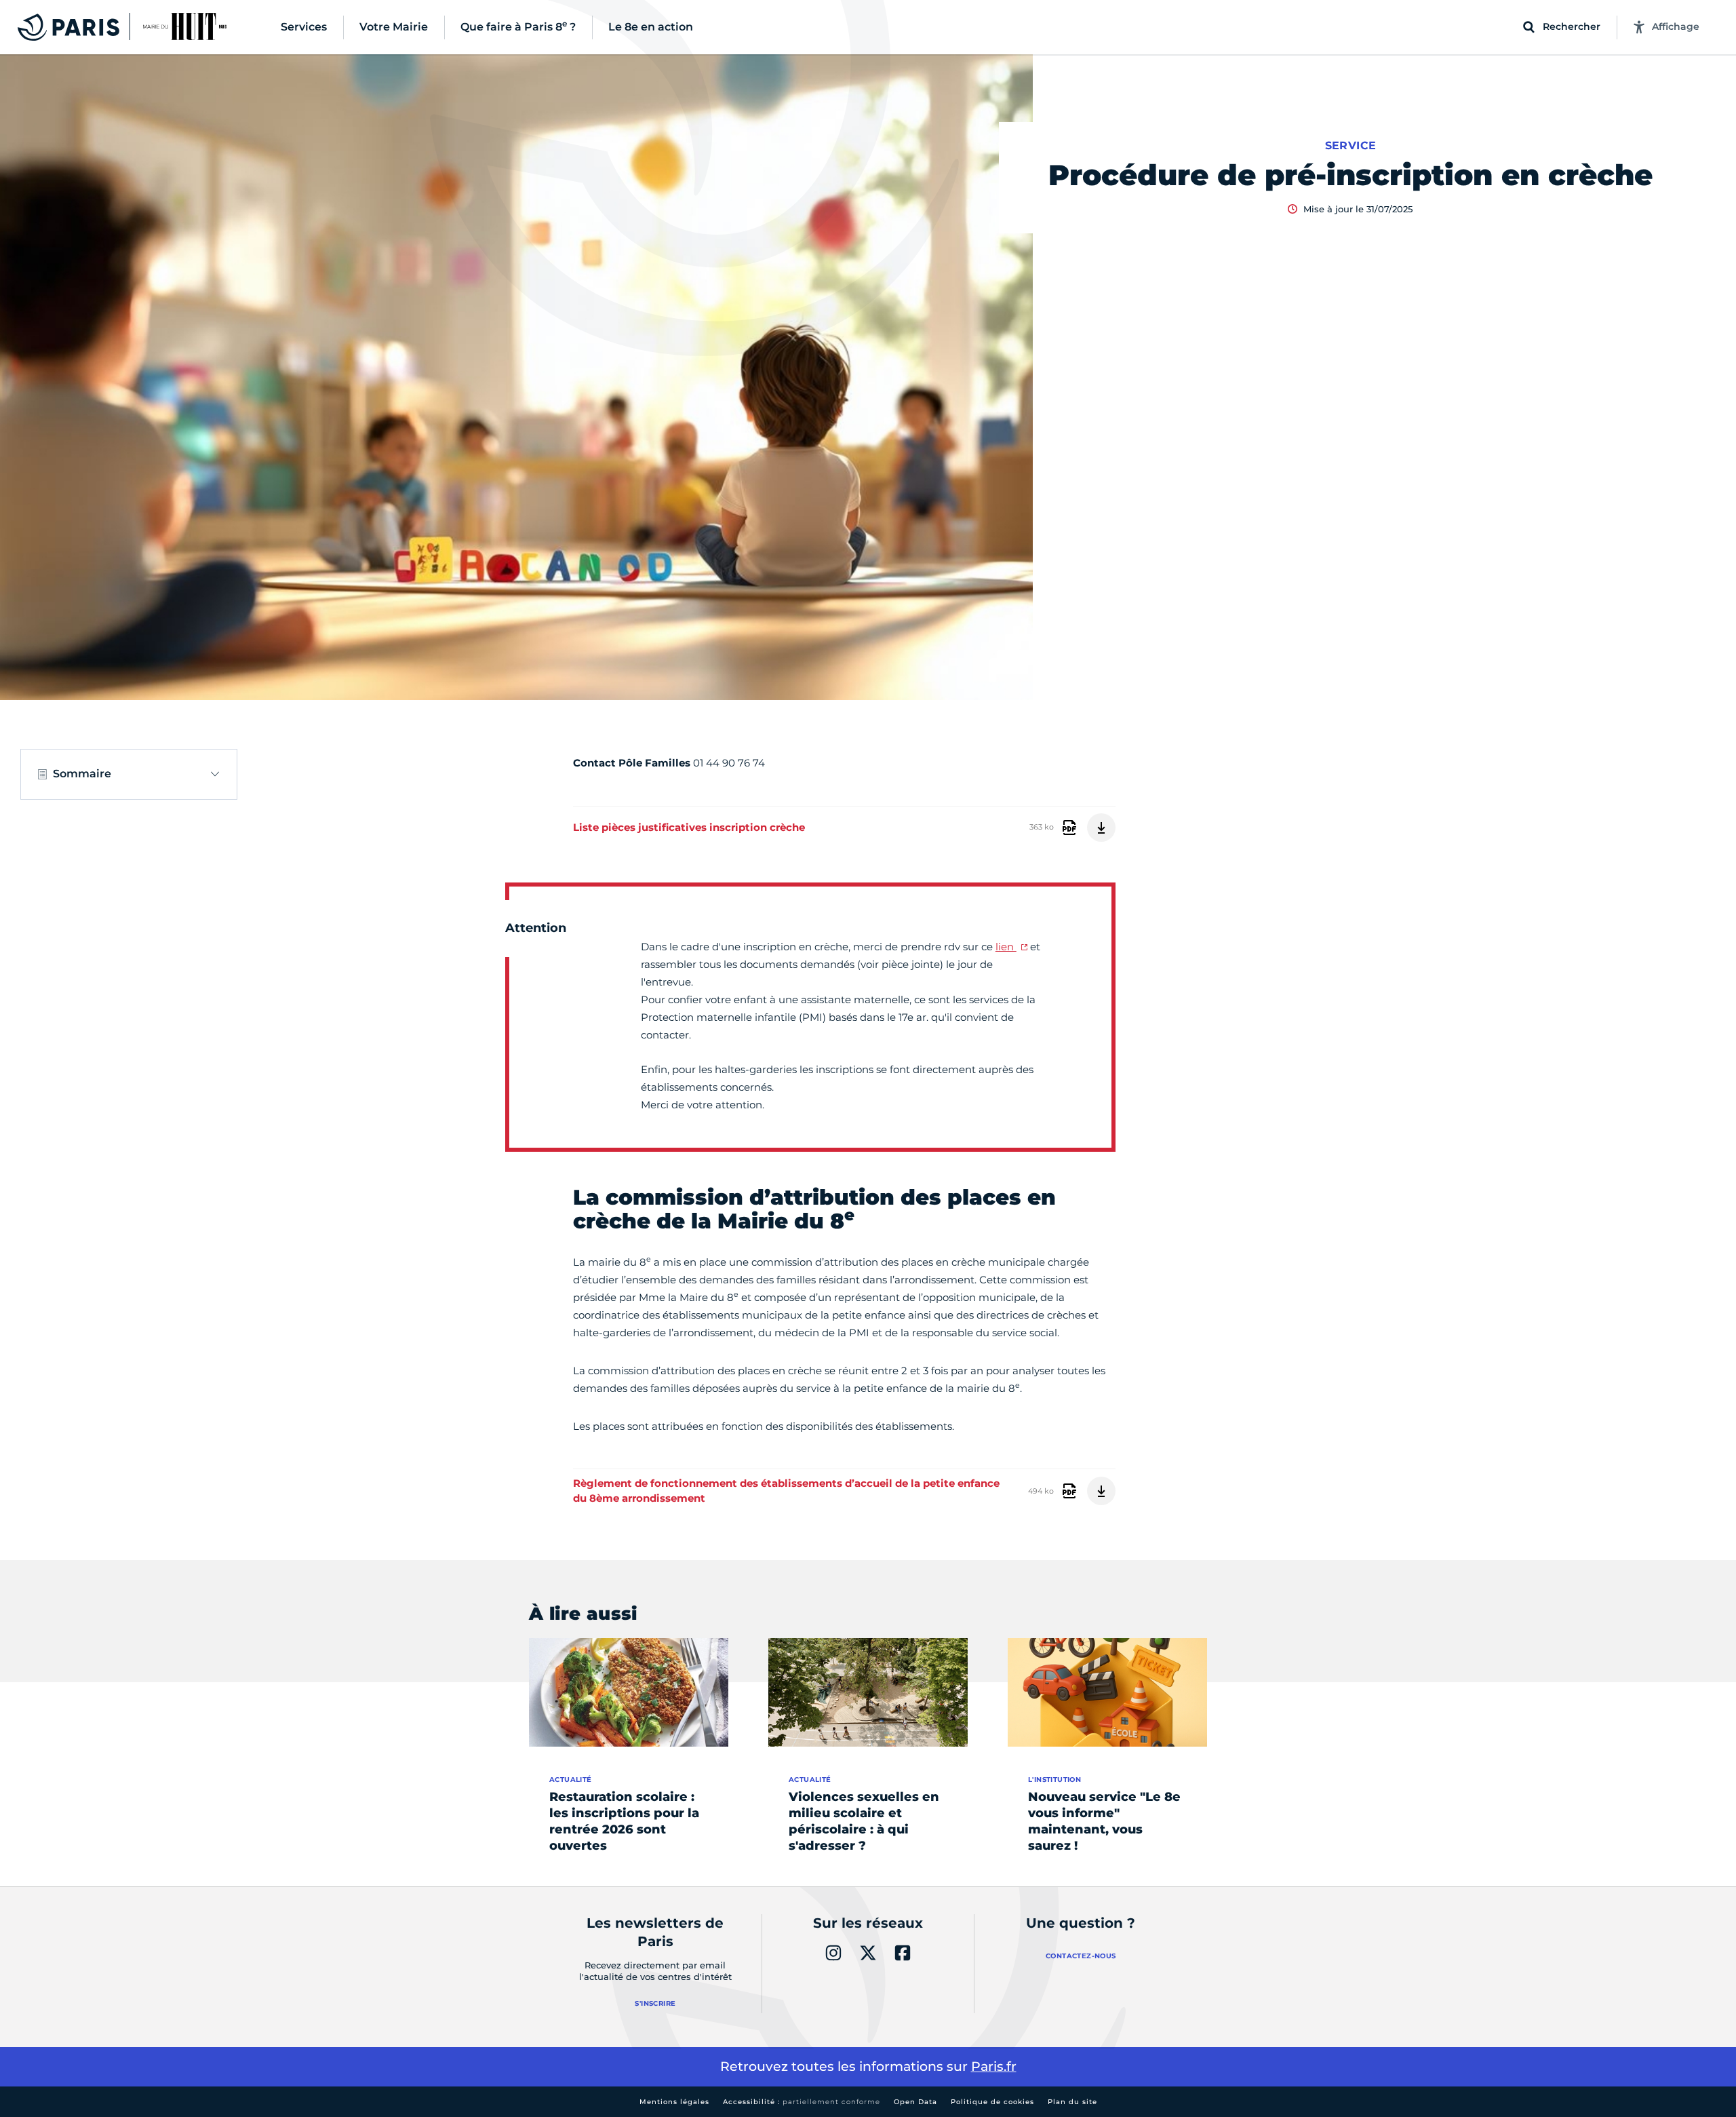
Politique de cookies (992, 2102)
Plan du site (1072, 2102)
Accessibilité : (802, 2102)
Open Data (915, 2102)
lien (1006, 947)
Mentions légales (674, 2102)
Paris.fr (994, 2066)
